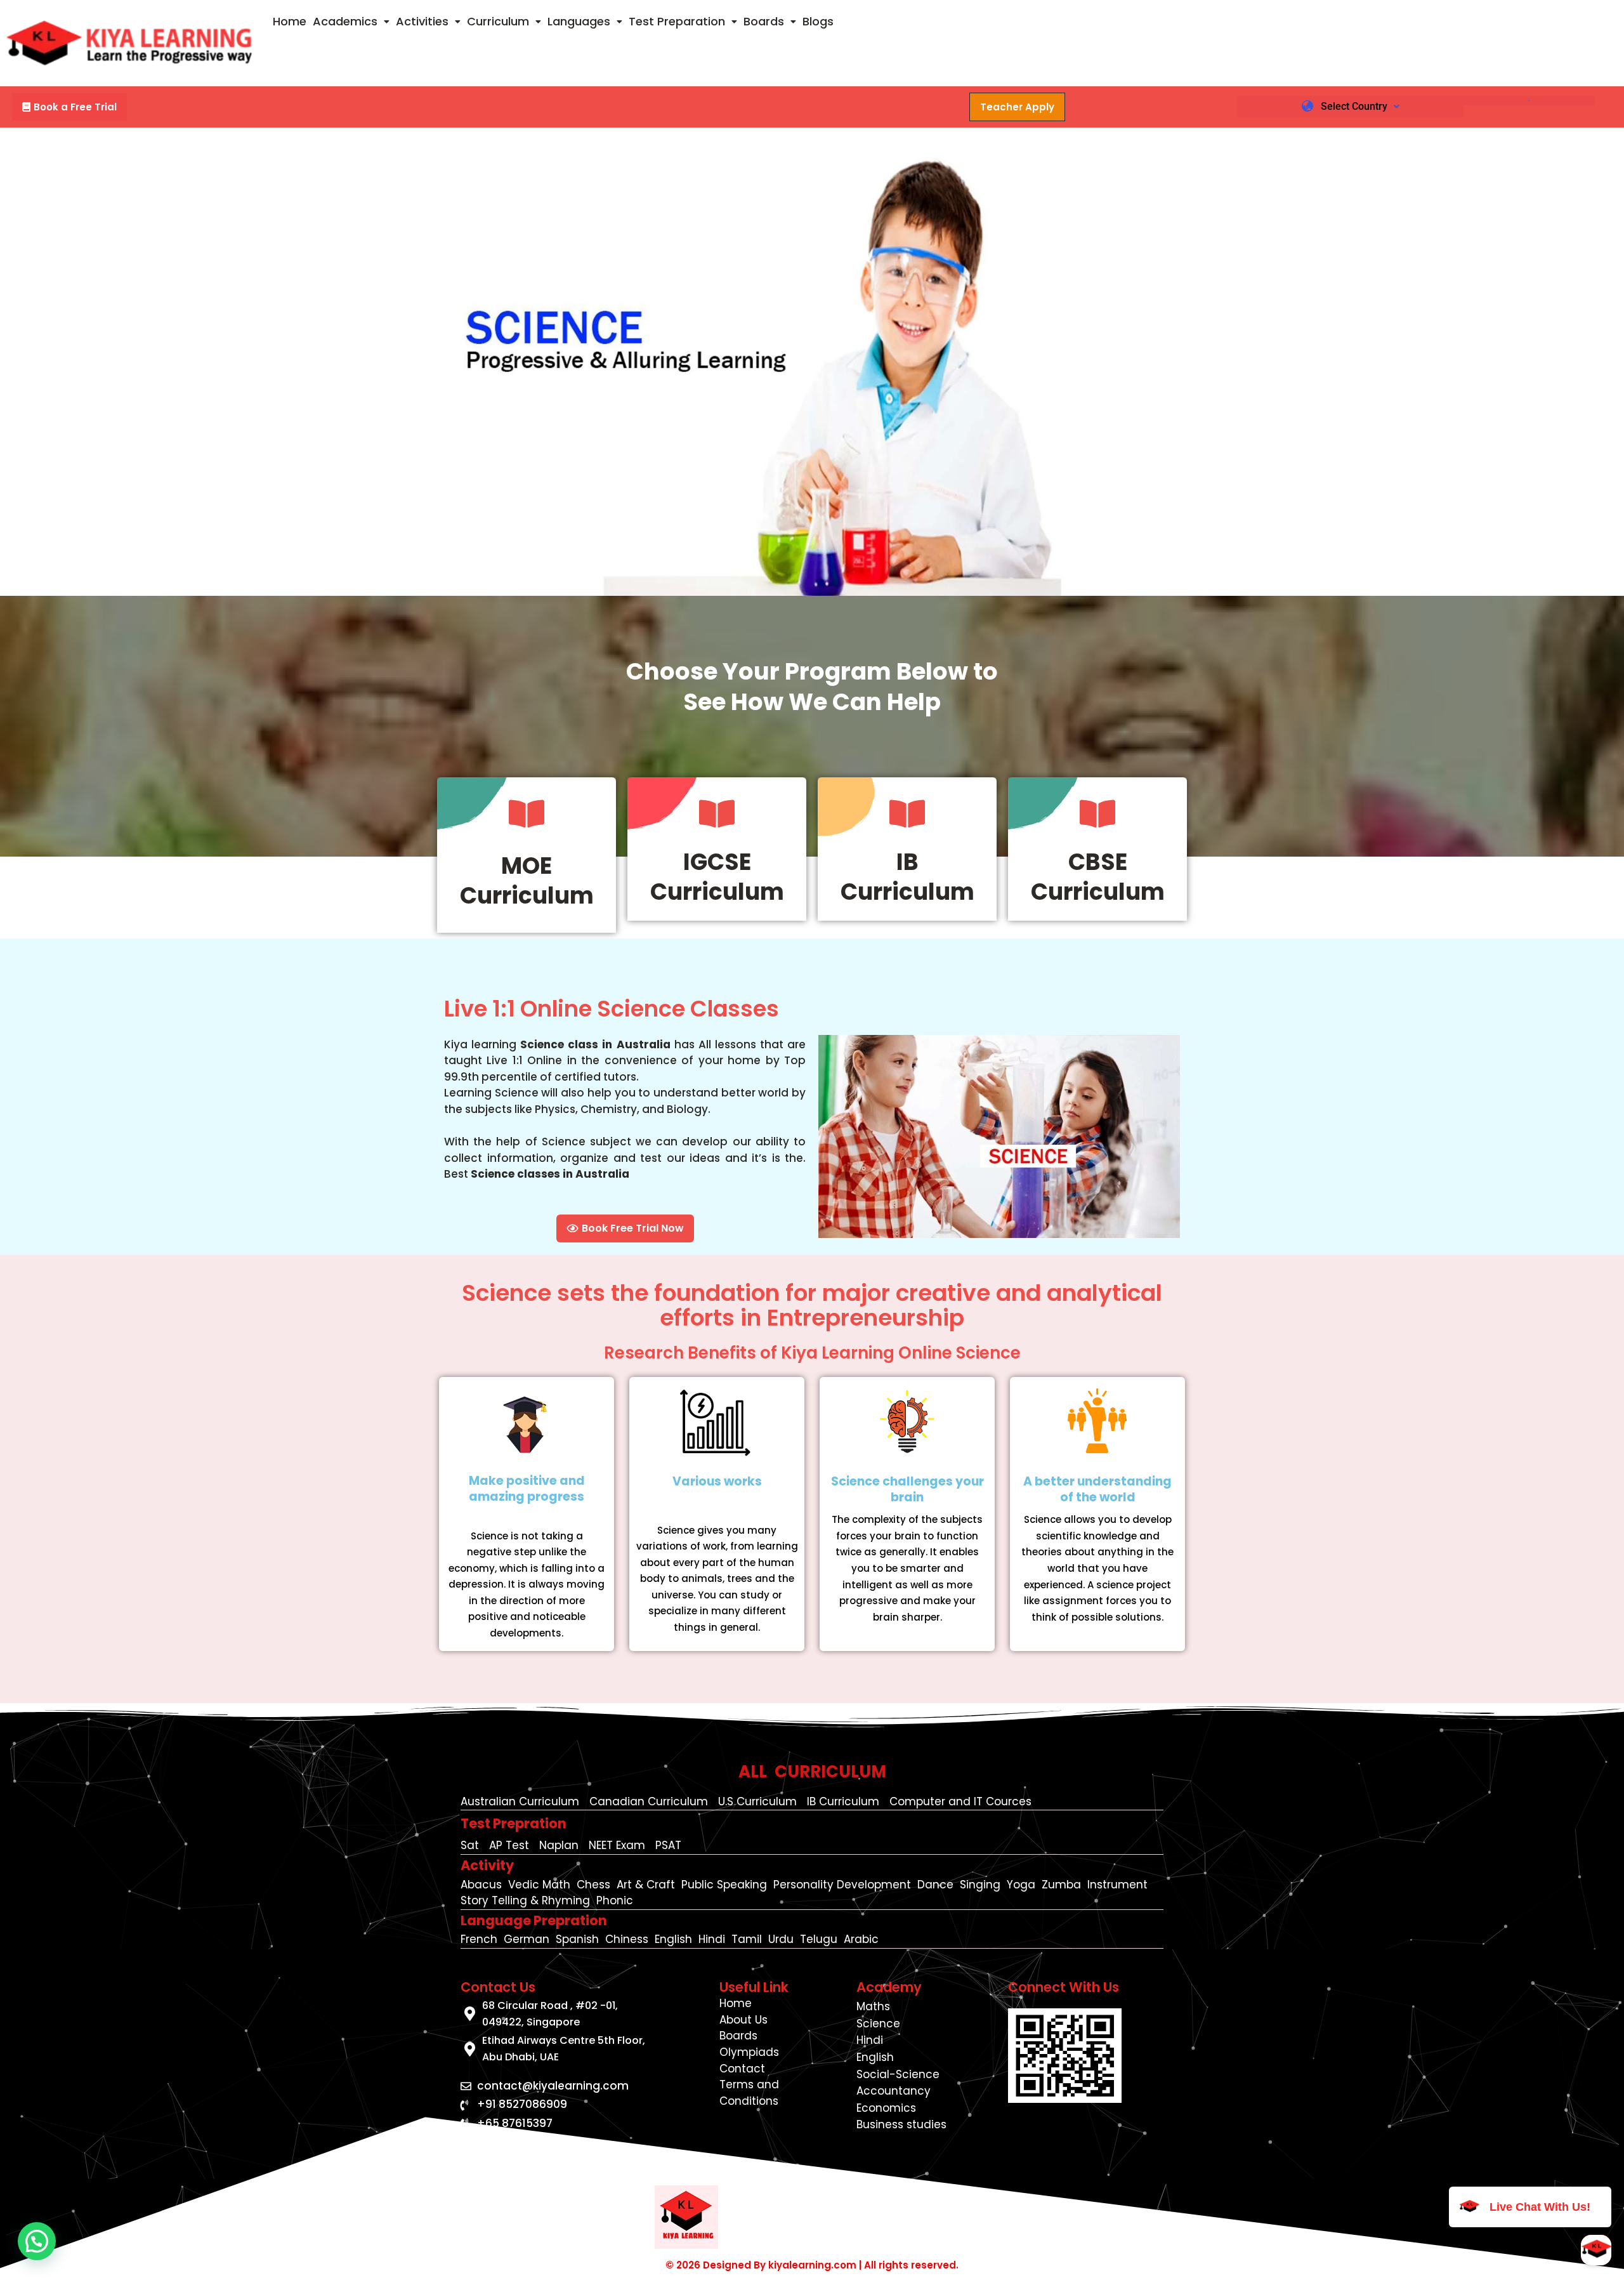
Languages (579, 21)
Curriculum (498, 21)
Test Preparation (677, 21)
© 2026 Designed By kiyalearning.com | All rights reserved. (812, 2265)
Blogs (818, 21)
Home (290, 21)
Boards (764, 21)
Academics (345, 21)
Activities (422, 21)
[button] (351, 22)
